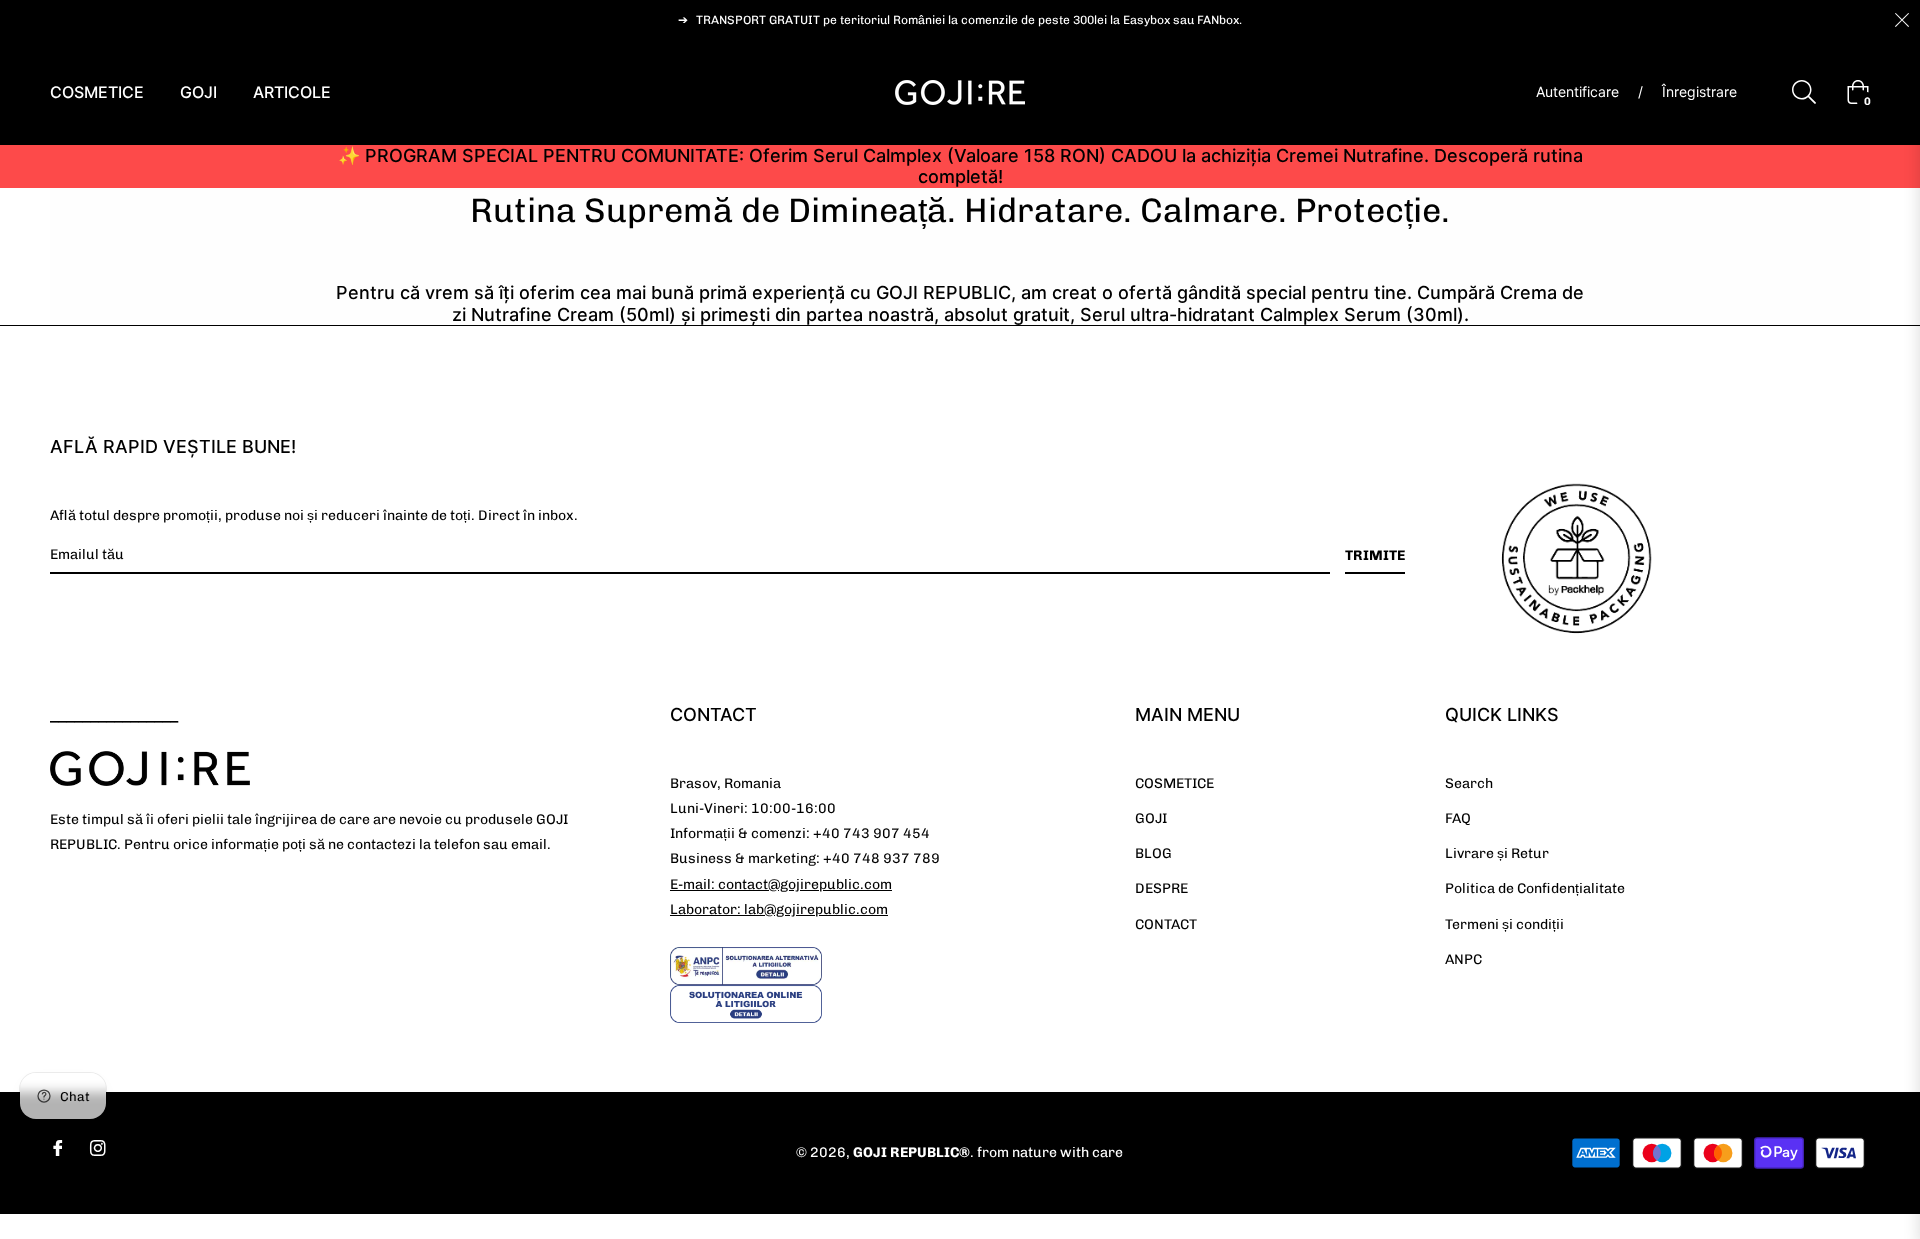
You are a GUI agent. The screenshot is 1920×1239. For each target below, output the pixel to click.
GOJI (1151, 818)
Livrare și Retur (1497, 853)
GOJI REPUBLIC (906, 1152)
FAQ (1458, 818)
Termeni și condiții (1504, 924)
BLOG (1153, 853)
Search (1469, 783)
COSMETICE (1174, 783)
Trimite (1375, 555)
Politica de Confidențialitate (1535, 888)
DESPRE (1161, 888)
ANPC (1463, 959)
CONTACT (1166, 924)
